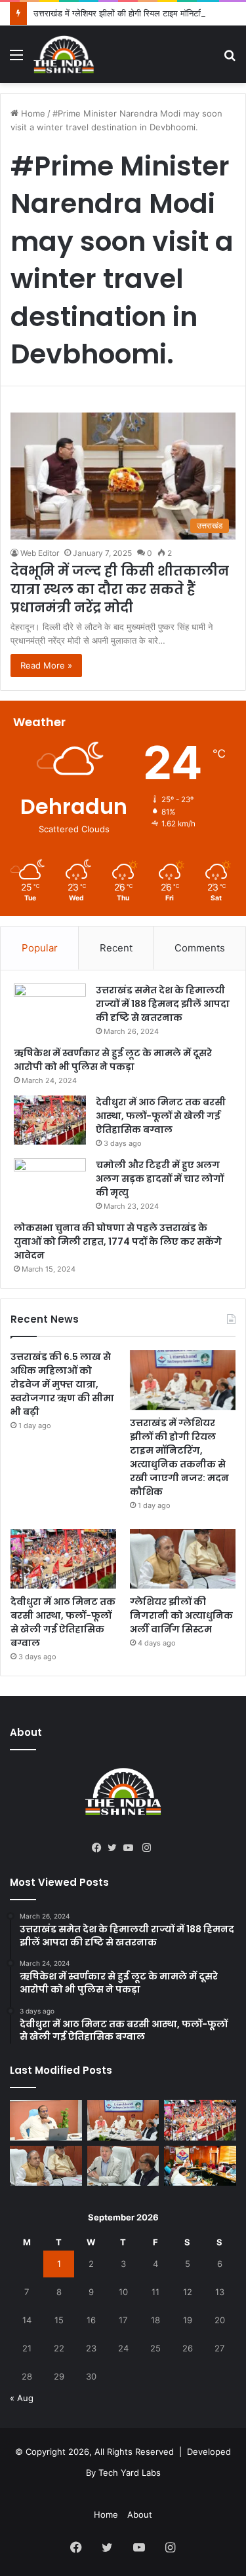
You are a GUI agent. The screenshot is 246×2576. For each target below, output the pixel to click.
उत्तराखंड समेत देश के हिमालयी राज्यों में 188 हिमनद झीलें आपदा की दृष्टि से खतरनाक (163, 1004)
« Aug (22, 2398)
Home (32, 113)
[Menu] (16, 59)
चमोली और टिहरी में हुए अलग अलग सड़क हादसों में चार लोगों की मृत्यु (160, 1179)
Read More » (46, 665)
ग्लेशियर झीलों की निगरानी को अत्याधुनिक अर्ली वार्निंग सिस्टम (181, 1615)
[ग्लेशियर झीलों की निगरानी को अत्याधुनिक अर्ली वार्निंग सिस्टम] (183, 1559)
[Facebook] (100, 1848)
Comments (200, 948)
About (140, 2514)
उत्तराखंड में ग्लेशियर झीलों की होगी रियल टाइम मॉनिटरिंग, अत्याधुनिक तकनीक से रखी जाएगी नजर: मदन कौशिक (179, 1457)
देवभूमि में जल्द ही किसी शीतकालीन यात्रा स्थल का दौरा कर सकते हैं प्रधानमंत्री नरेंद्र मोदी (120, 589)
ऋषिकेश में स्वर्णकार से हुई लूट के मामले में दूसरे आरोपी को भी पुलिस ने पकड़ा (113, 1060)
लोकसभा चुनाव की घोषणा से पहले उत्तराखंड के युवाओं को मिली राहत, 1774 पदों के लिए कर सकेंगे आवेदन (118, 1242)
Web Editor (40, 553)
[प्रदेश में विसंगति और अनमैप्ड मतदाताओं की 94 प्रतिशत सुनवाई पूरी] (46, 2120)
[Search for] (230, 59)
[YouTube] (131, 1848)
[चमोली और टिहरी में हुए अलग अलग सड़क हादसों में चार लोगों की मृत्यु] (50, 1183)
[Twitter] (115, 1848)
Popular (40, 948)
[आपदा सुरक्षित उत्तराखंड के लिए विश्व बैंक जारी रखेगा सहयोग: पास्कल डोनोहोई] (123, 2166)
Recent (116, 948)
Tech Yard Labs (130, 2473)
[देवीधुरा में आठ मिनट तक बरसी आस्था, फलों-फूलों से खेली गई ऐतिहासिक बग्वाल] (50, 1120)
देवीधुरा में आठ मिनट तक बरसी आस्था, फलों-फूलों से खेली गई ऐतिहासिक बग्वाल (161, 1116)
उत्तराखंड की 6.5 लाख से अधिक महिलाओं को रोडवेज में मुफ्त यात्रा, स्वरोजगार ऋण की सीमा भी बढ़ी (62, 1384)
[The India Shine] (64, 54)
